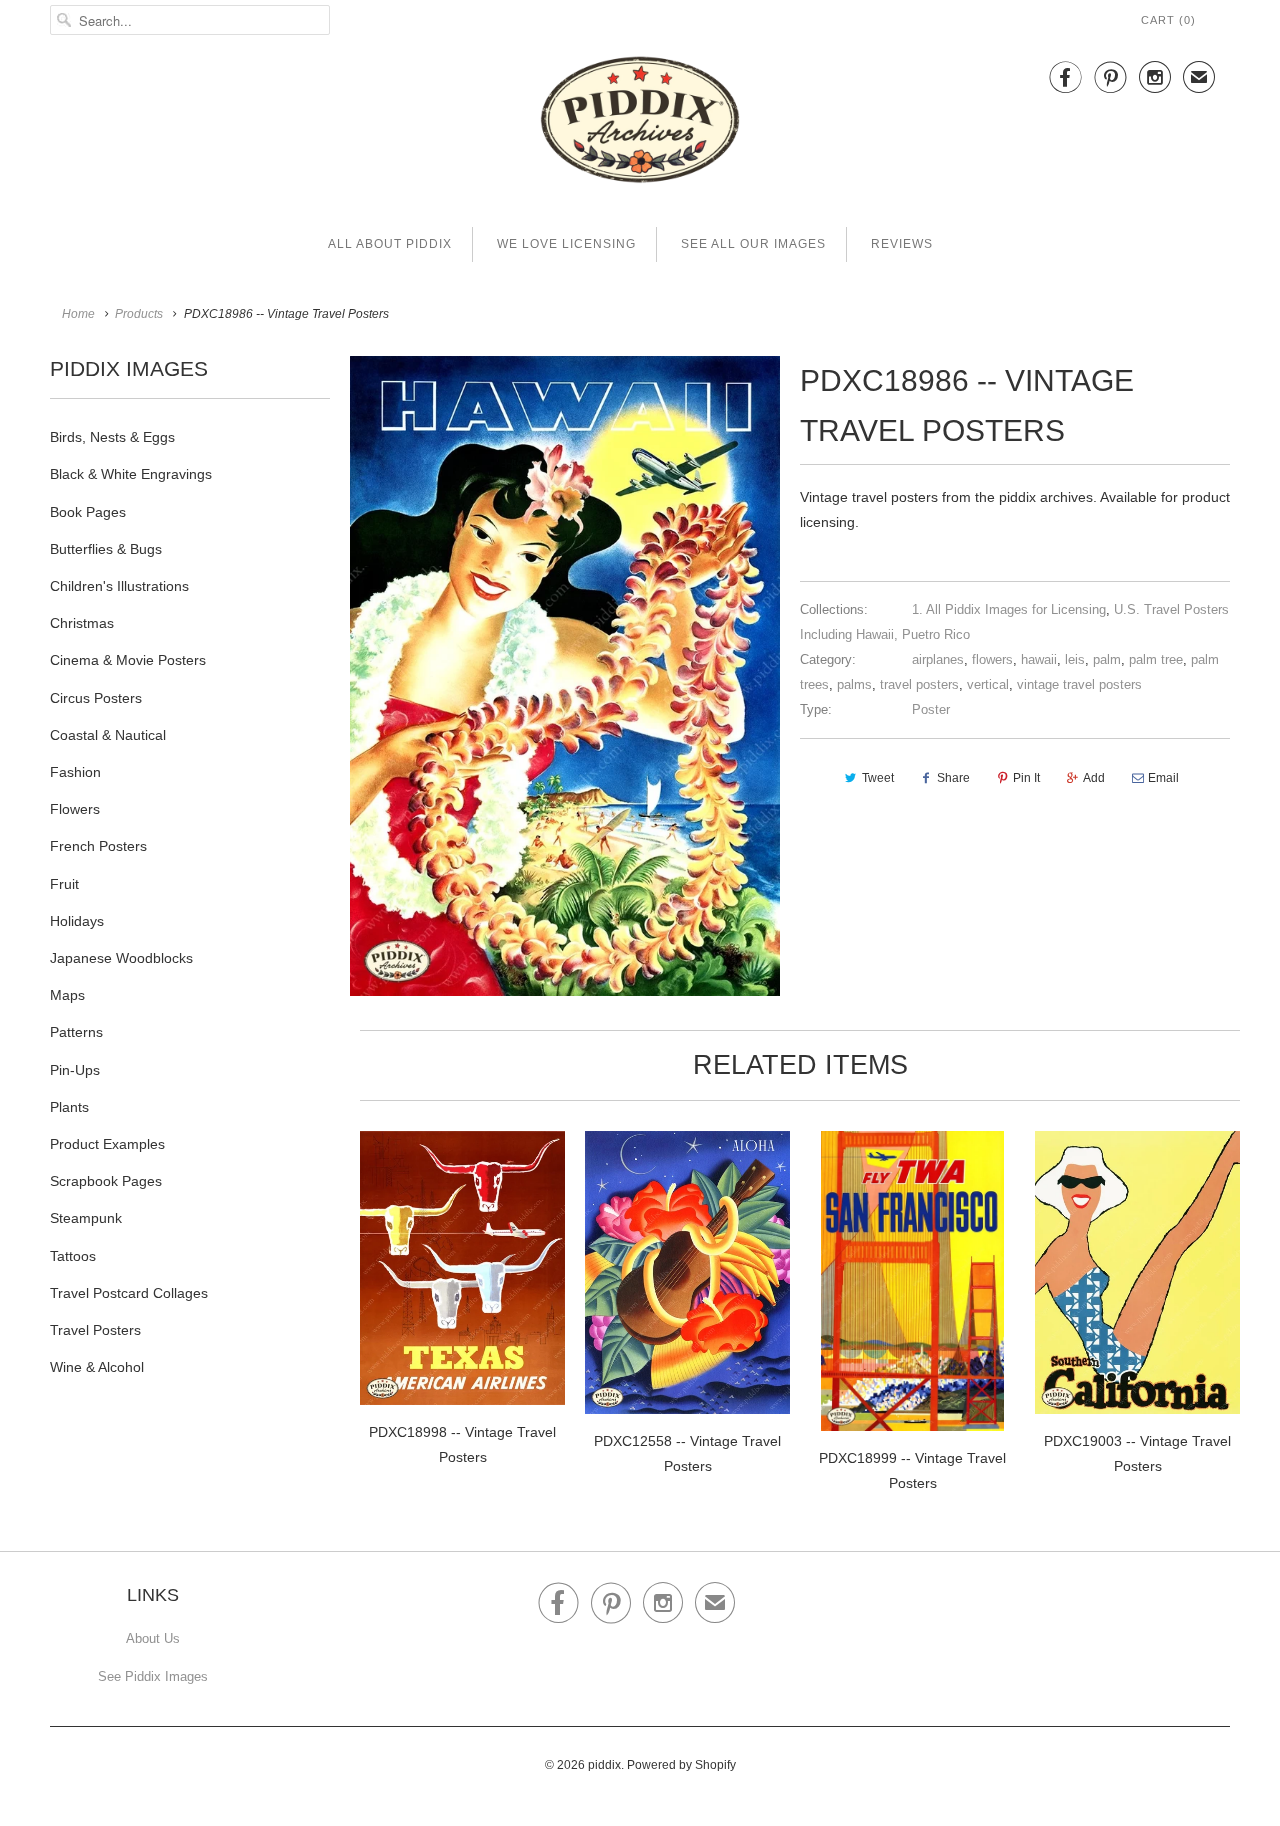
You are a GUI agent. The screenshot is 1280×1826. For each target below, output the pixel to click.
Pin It (1026, 778)
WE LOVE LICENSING (566, 244)
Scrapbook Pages (106, 1181)
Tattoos (73, 1256)
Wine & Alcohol (97, 1367)
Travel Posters (95, 1330)
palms (854, 684)
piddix (604, 1765)
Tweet (878, 778)
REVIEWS (902, 244)
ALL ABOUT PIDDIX (390, 244)
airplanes (938, 659)
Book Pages (88, 512)
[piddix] (640, 123)
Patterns (76, 1032)
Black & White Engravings (131, 474)
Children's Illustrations (119, 586)
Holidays (77, 921)
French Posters (98, 846)
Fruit (64, 884)
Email (1163, 778)
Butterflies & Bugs (106, 549)
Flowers (75, 809)
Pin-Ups (75, 1070)
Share (953, 778)
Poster (931, 709)
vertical (988, 684)
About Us (153, 1638)
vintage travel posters (1079, 684)
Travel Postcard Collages (129, 1293)
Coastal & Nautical (108, 735)
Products (139, 314)
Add (1094, 778)
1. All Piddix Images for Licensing (1009, 609)
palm (1107, 659)
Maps (67, 995)
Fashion (75, 772)
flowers (992, 659)
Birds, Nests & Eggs (112, 437)
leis (1075, 659)
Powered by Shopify (681, 1765)
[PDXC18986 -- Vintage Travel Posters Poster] (565, 676)
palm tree (1156, 659)
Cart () (1168, 20)
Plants (69, 1107)
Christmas (82, 623)
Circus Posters (96, 698)
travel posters (919, 684)
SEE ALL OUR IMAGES (753, 244)
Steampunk (86, 1218)
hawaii (1039, 659)
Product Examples (107, 1144)
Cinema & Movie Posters (128, 660)
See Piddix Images (153, 1676)
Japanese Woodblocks (121, 958)
